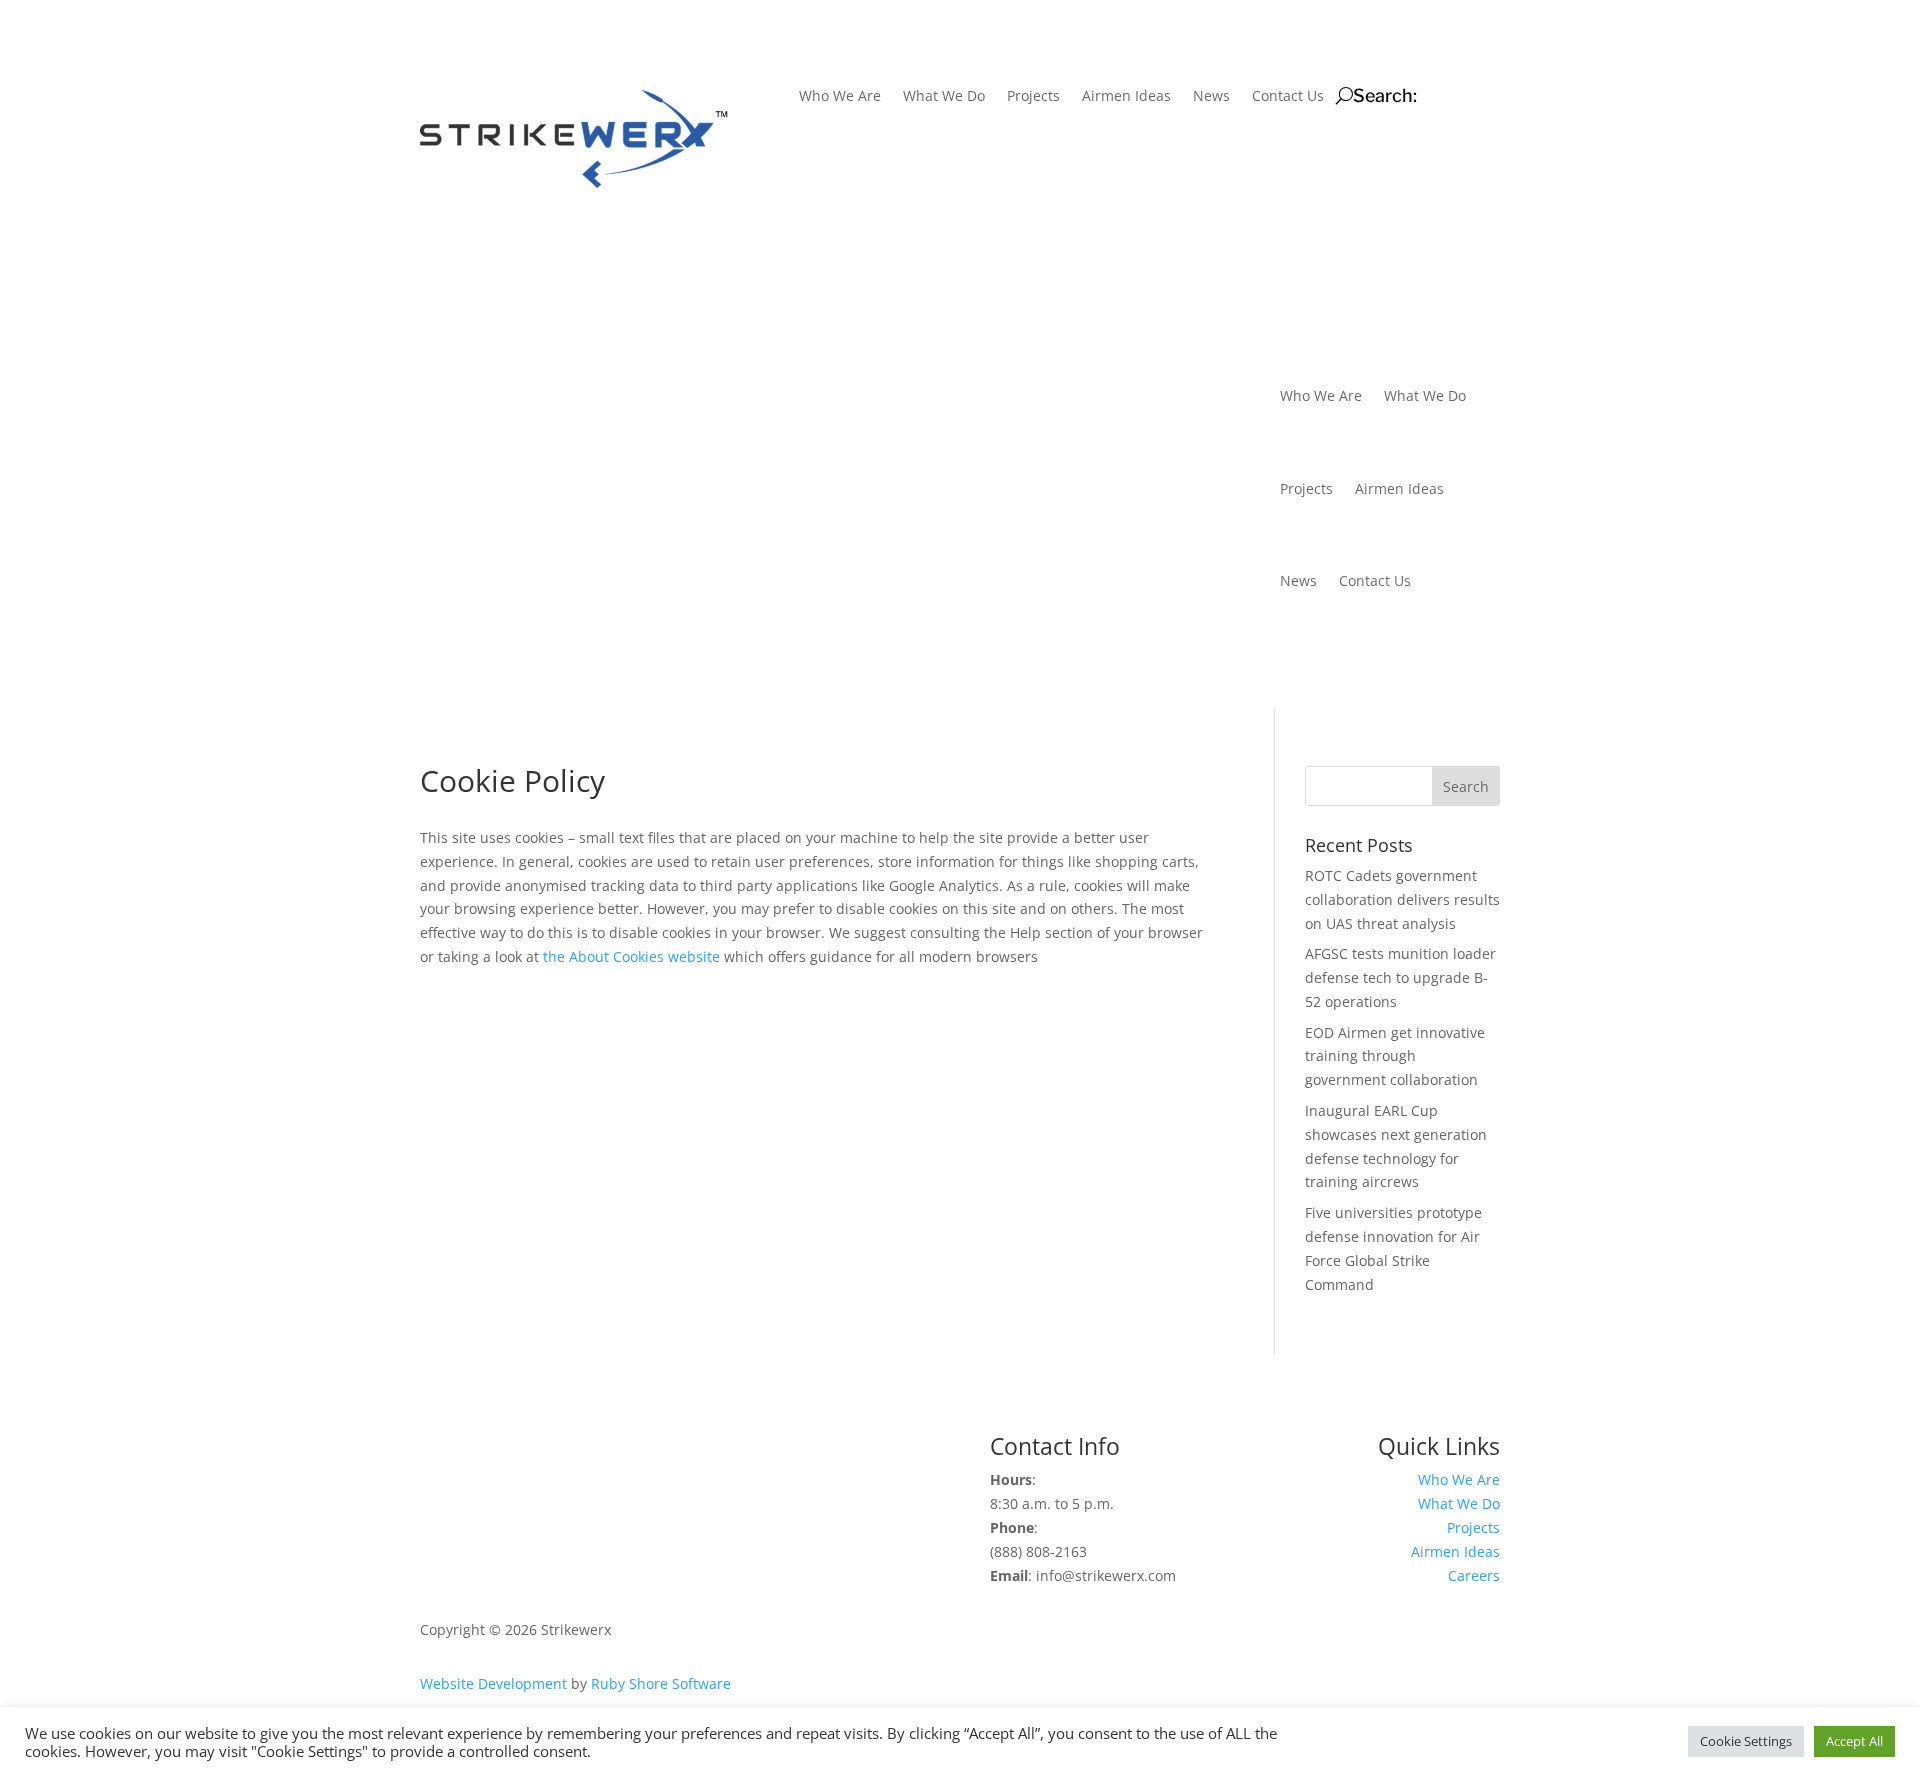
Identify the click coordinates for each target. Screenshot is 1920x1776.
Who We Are (839, 97)
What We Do (943, 97)
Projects (1032, 97)
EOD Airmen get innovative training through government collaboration (1395, 1056)
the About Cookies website (631, 956)
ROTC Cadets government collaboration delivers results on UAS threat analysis (1402, 899)
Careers (1474, 1575)
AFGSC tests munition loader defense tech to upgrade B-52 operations (1400, 977)
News (1210, 97)
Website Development (493, 1683)
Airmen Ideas (1125, 97)
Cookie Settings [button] (1746, 1741)
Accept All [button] (1854, 1741)
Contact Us (1287, 97)
